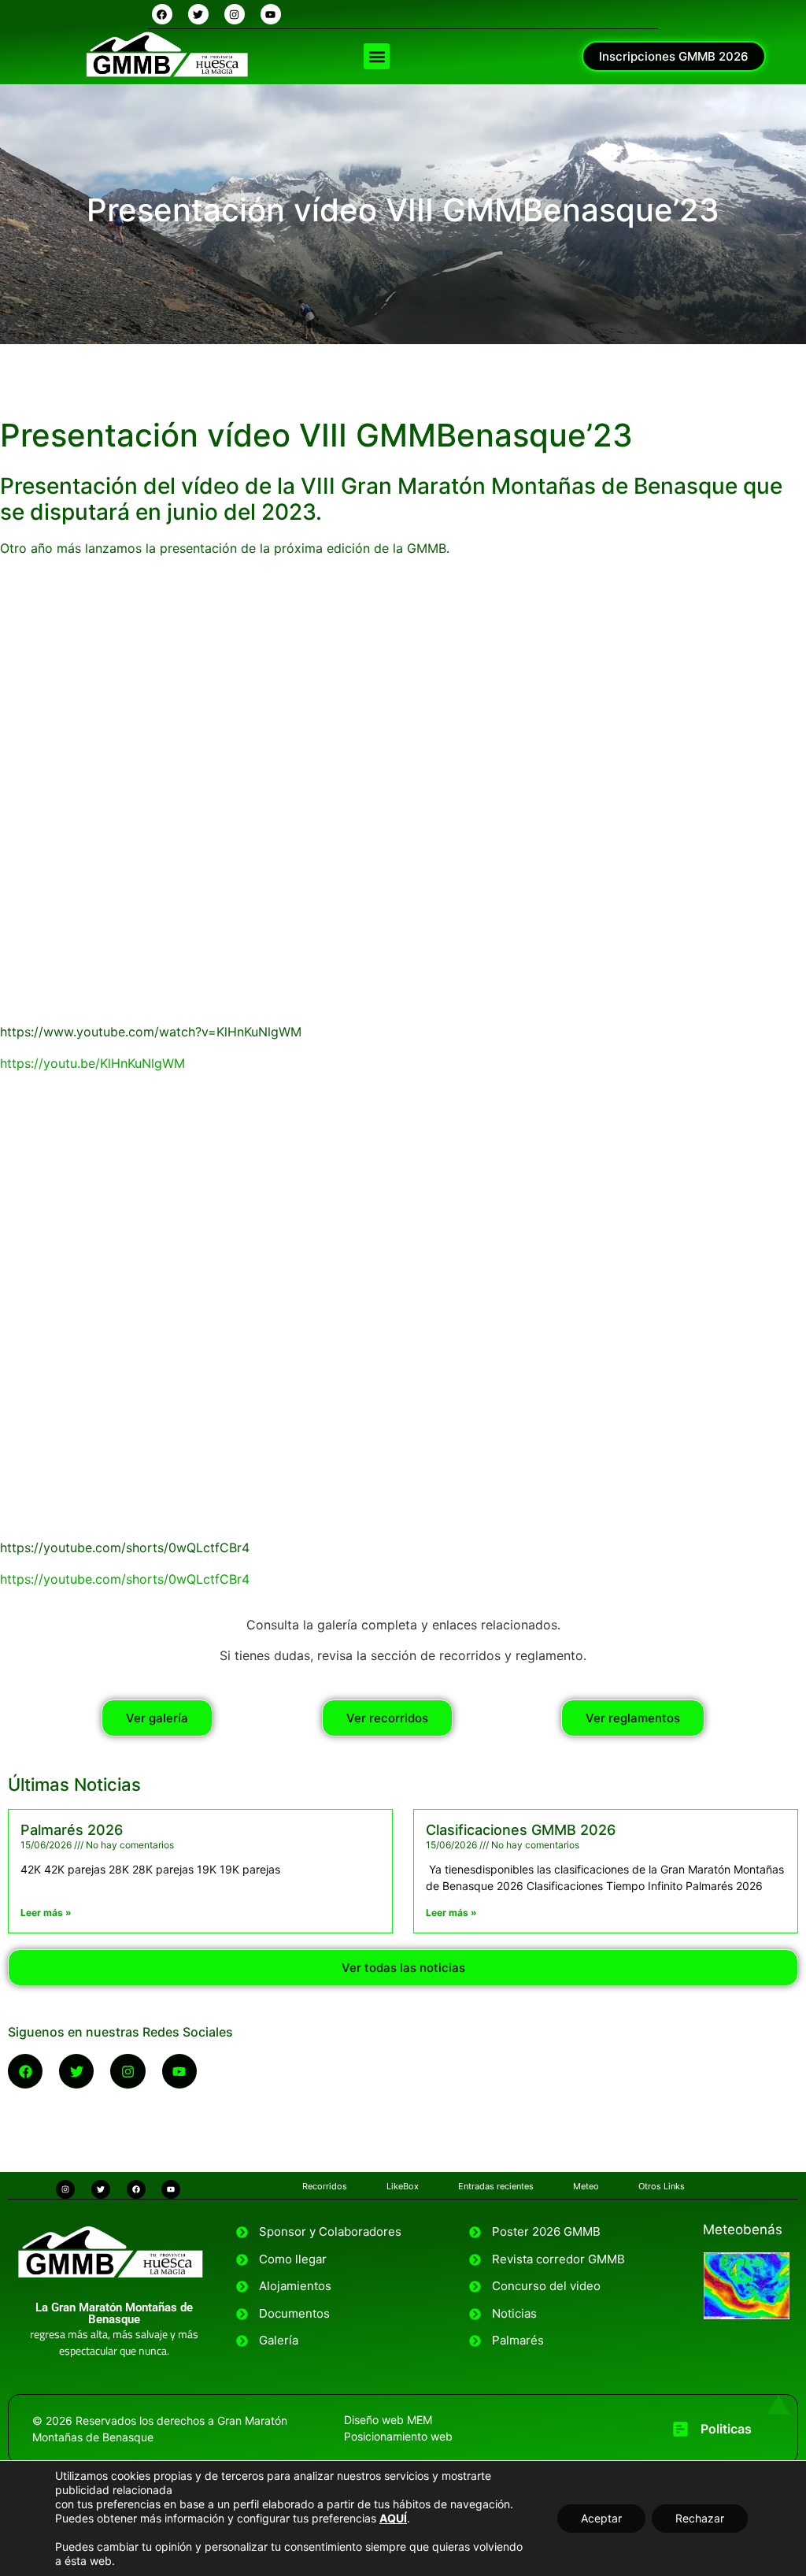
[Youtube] (271, 14)
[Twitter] (198, 14)
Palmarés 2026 (72, 1830)
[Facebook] (162, 14)
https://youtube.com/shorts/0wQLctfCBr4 (125, 1579)
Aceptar (601, 2518)
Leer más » (46, 1913)
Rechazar (700, 2518)
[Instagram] (235, 14)
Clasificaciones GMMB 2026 (521, 1830)
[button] (377, 56)
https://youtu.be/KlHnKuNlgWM (92, 1063)
